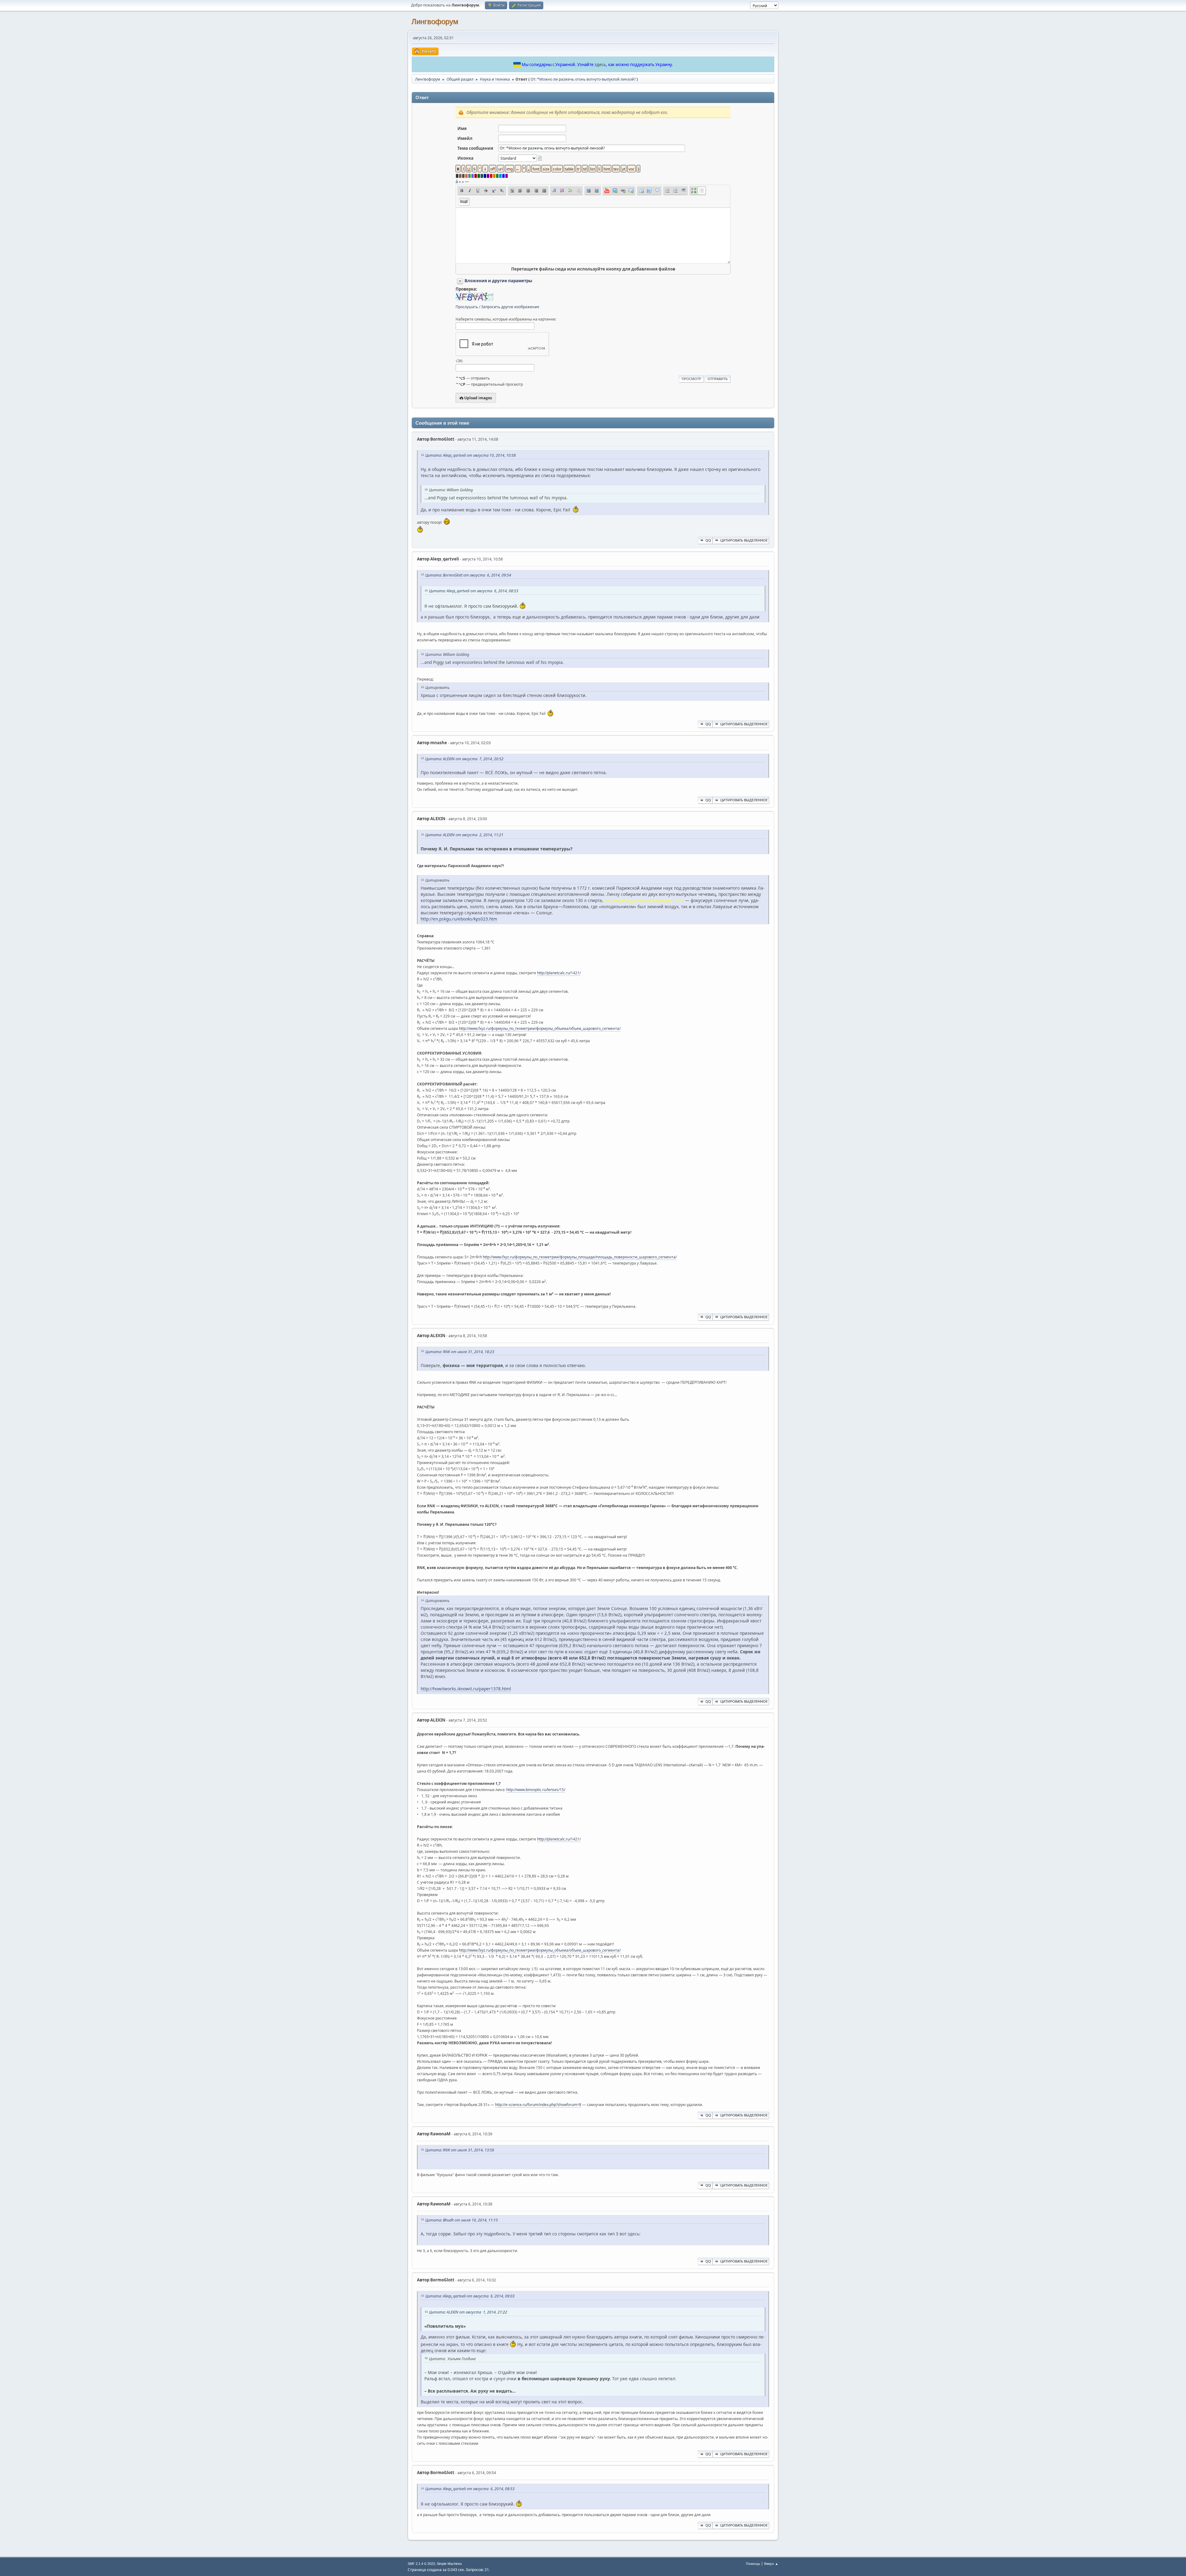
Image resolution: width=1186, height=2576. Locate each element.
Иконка (465, 158)
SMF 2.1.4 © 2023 (421, 2564)
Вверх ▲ (771, 2563)
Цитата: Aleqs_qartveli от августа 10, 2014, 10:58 (471, 455)
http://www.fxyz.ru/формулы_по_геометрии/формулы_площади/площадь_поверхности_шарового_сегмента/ (580, 1257)
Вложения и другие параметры (498, 281)
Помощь (753, 2563)
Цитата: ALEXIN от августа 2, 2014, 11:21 (464, 835)
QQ (708, 540)
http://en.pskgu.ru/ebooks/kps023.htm (459, 919)
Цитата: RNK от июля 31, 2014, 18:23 (460, 1352)
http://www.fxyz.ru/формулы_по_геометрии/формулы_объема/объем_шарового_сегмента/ (540, 1028)
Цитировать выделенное (744, 540)
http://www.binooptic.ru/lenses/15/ (536, 1790)
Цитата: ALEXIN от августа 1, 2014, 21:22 (468, 2312)
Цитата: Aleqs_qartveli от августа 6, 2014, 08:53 (474, 591)
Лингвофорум (435, 21)
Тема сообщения (475, 148)
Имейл (465, 138)
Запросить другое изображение (510, 307)
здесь (600, 65)
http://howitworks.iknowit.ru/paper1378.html (466, 1689)
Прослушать (467, 307)
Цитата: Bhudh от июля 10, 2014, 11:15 (462, 2220)
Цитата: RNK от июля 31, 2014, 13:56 (460, 2150)
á (457, 182)
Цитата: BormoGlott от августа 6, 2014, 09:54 (468, 575)
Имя (462, 128)
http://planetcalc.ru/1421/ (559, 973)
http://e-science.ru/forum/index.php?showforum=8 (538, 2105)
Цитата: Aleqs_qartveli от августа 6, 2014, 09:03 (470, 2296)
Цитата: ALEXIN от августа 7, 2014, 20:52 (464, 759)
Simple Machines (449, 2564)
